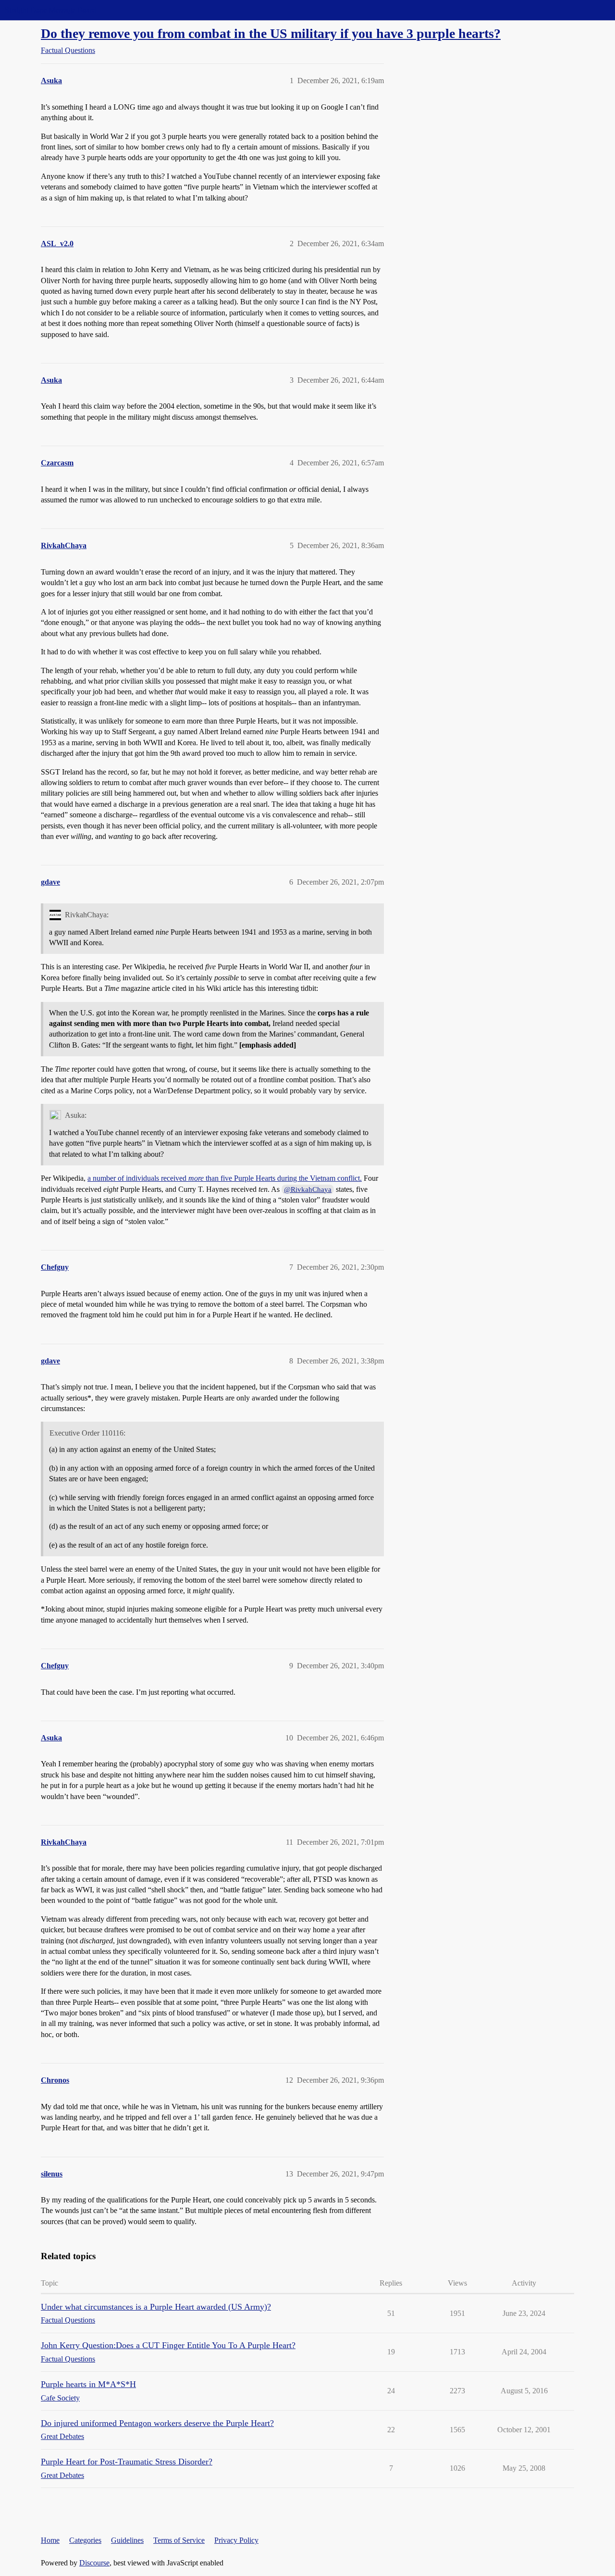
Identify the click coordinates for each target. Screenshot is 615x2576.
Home (50, 2540)
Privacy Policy (236, 2540)
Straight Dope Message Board (50, 10)
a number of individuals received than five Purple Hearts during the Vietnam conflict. (225, 1178)
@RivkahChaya (308, 1189)
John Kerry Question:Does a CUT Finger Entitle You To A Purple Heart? (168, 2345)
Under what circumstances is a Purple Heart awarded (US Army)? (156, 2307)
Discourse (94, 2563)
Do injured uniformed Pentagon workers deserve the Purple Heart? (157, 2423)
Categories (85, 2540)
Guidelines (127, 2540)
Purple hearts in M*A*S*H (88, 2384)
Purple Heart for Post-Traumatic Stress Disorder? (127, 2462)
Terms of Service (179, 2540)
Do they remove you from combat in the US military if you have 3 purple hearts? (271, 33)
